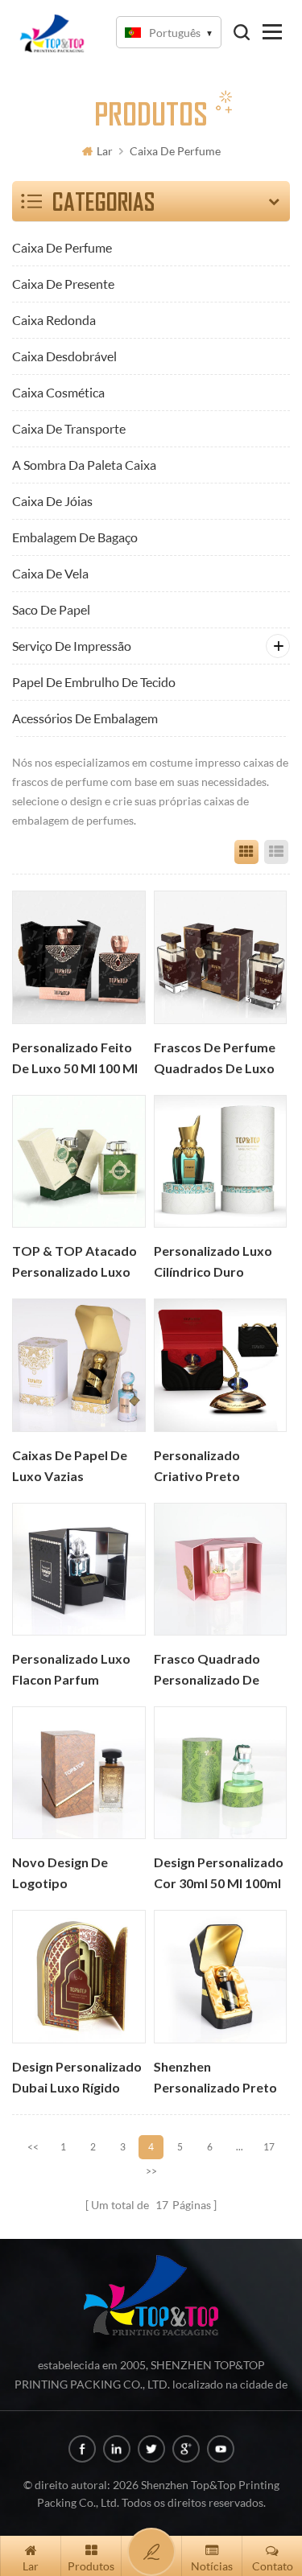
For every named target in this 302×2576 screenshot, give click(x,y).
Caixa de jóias (52, 501)
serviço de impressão (72, 646)
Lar (105, 151)
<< (33, 2147)
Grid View (246, 852)
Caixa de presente (63, 284)
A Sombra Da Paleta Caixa (84, 465)
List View (276, 852)
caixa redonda (54, 320)
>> (151, 2171)
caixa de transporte (69, 428)
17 (269, 2147)
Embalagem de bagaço (75, 537)
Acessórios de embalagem (85, 718)
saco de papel (51, 609)
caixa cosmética (58, 392)
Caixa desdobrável (64, 356)
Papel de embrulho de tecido (94, 682)
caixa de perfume (175, 151)
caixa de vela (50, 573)
